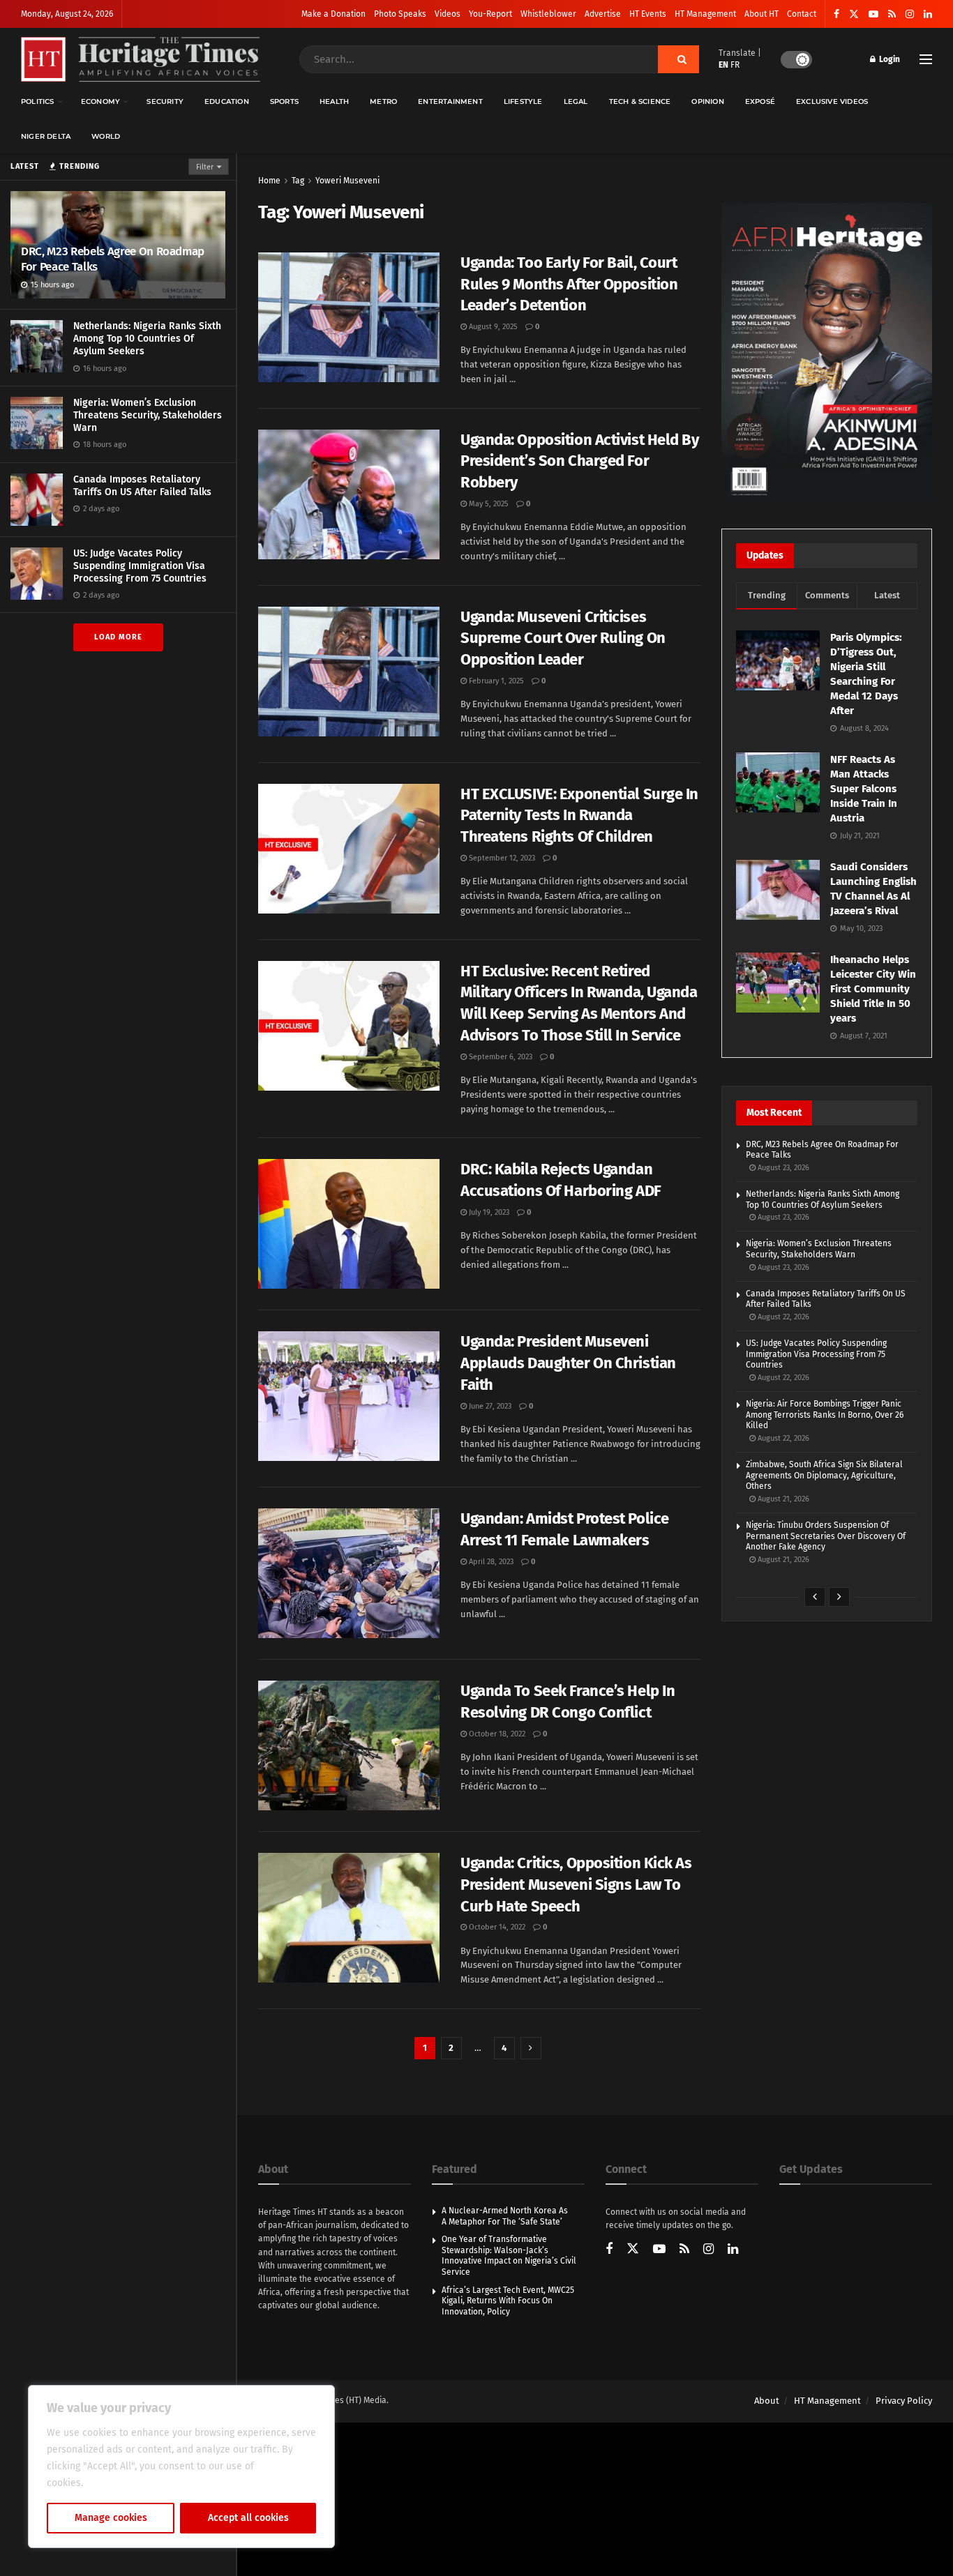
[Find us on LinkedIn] (928, 14)
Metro (383, 101)
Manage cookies (111, 2518)
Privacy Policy (904, 2401)
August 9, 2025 (492, 327)
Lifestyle (523, 101)
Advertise (603, 14)
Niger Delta (46, 136)
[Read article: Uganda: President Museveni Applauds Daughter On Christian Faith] (349, 1396)
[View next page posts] (839, 1597)
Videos (448, 14)
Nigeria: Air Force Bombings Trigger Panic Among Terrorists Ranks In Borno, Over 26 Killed (825, 1415)
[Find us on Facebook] (836, 14)
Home (269, 181)
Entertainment (450, 101)
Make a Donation (333, 14)
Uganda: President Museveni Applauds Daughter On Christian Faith (568, 1363)
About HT (761, 14)
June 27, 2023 (489, 1406)
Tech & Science (640, 101)
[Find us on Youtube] (873, 14)
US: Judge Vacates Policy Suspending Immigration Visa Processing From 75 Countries (140, 566)
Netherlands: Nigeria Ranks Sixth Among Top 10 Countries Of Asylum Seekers (147, 339)
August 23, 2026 (782, 1168)
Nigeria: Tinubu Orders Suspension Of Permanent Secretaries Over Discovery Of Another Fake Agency (826, 1536)
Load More (118, 637)
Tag (298, 181)
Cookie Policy (116, 2483)
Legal (576, 101)
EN (723, 65)
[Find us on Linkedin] (733, 2250)
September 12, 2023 (501, 858)
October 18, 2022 (496, 1734)
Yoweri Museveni (347, 181)
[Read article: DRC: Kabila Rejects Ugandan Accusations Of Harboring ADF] (349, 1224)
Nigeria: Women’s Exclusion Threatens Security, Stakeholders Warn (148, 415)
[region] (181, 2467)
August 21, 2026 (782, 1499)
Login (888, 59)
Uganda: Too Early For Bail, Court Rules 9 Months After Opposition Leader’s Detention (569, 284)
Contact (802, 14)
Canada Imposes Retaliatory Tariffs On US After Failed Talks (142, 486)
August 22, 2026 (782, 1317)
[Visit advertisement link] (827, 352)
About (767, 2401)
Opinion (707, 101)
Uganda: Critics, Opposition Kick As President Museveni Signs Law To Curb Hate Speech (576, 1885)
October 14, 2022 (496, 1927)
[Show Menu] (926, 59)
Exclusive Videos (832, 101)
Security (165, 101)
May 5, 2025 (488, 504)
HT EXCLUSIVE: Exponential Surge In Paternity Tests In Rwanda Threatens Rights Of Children (579, 816)
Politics (38, 101)
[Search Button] (678, 59)
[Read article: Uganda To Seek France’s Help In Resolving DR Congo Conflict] (349, 1745)
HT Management (705, 14)
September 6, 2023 (500, 1057)
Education (227, 101)
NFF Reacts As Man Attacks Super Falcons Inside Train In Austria (864, 789)
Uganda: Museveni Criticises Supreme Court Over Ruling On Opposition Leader (563, 638)
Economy (100, 101)
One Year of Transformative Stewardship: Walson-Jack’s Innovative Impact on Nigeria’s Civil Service (509, 2256)
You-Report (490, 14)
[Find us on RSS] (892, 14)
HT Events (648, 14)
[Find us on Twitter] (854, 14)
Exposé (760, 101)
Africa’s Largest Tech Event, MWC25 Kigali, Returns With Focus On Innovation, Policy (508, 2301)
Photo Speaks (400, 14)
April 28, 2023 (490, 1562)
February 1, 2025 (495, 681)
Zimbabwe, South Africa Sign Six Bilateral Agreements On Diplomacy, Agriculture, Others (824, 1475)
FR (735, 65)
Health (334, 101)
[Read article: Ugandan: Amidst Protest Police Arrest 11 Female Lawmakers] (349, 1573)
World (106, 136)
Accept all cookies (248, 2518)
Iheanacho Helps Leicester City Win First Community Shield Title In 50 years (873, 989)
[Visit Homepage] (141, 60)
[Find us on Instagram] (910, 14)
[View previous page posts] (815, 1597)
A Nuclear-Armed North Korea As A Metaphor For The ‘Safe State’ (505, 2216)
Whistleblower (548, 14)
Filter (205, 167)
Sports (284, 101)
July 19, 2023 (488, 1212)
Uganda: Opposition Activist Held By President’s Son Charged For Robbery (580, 461)
